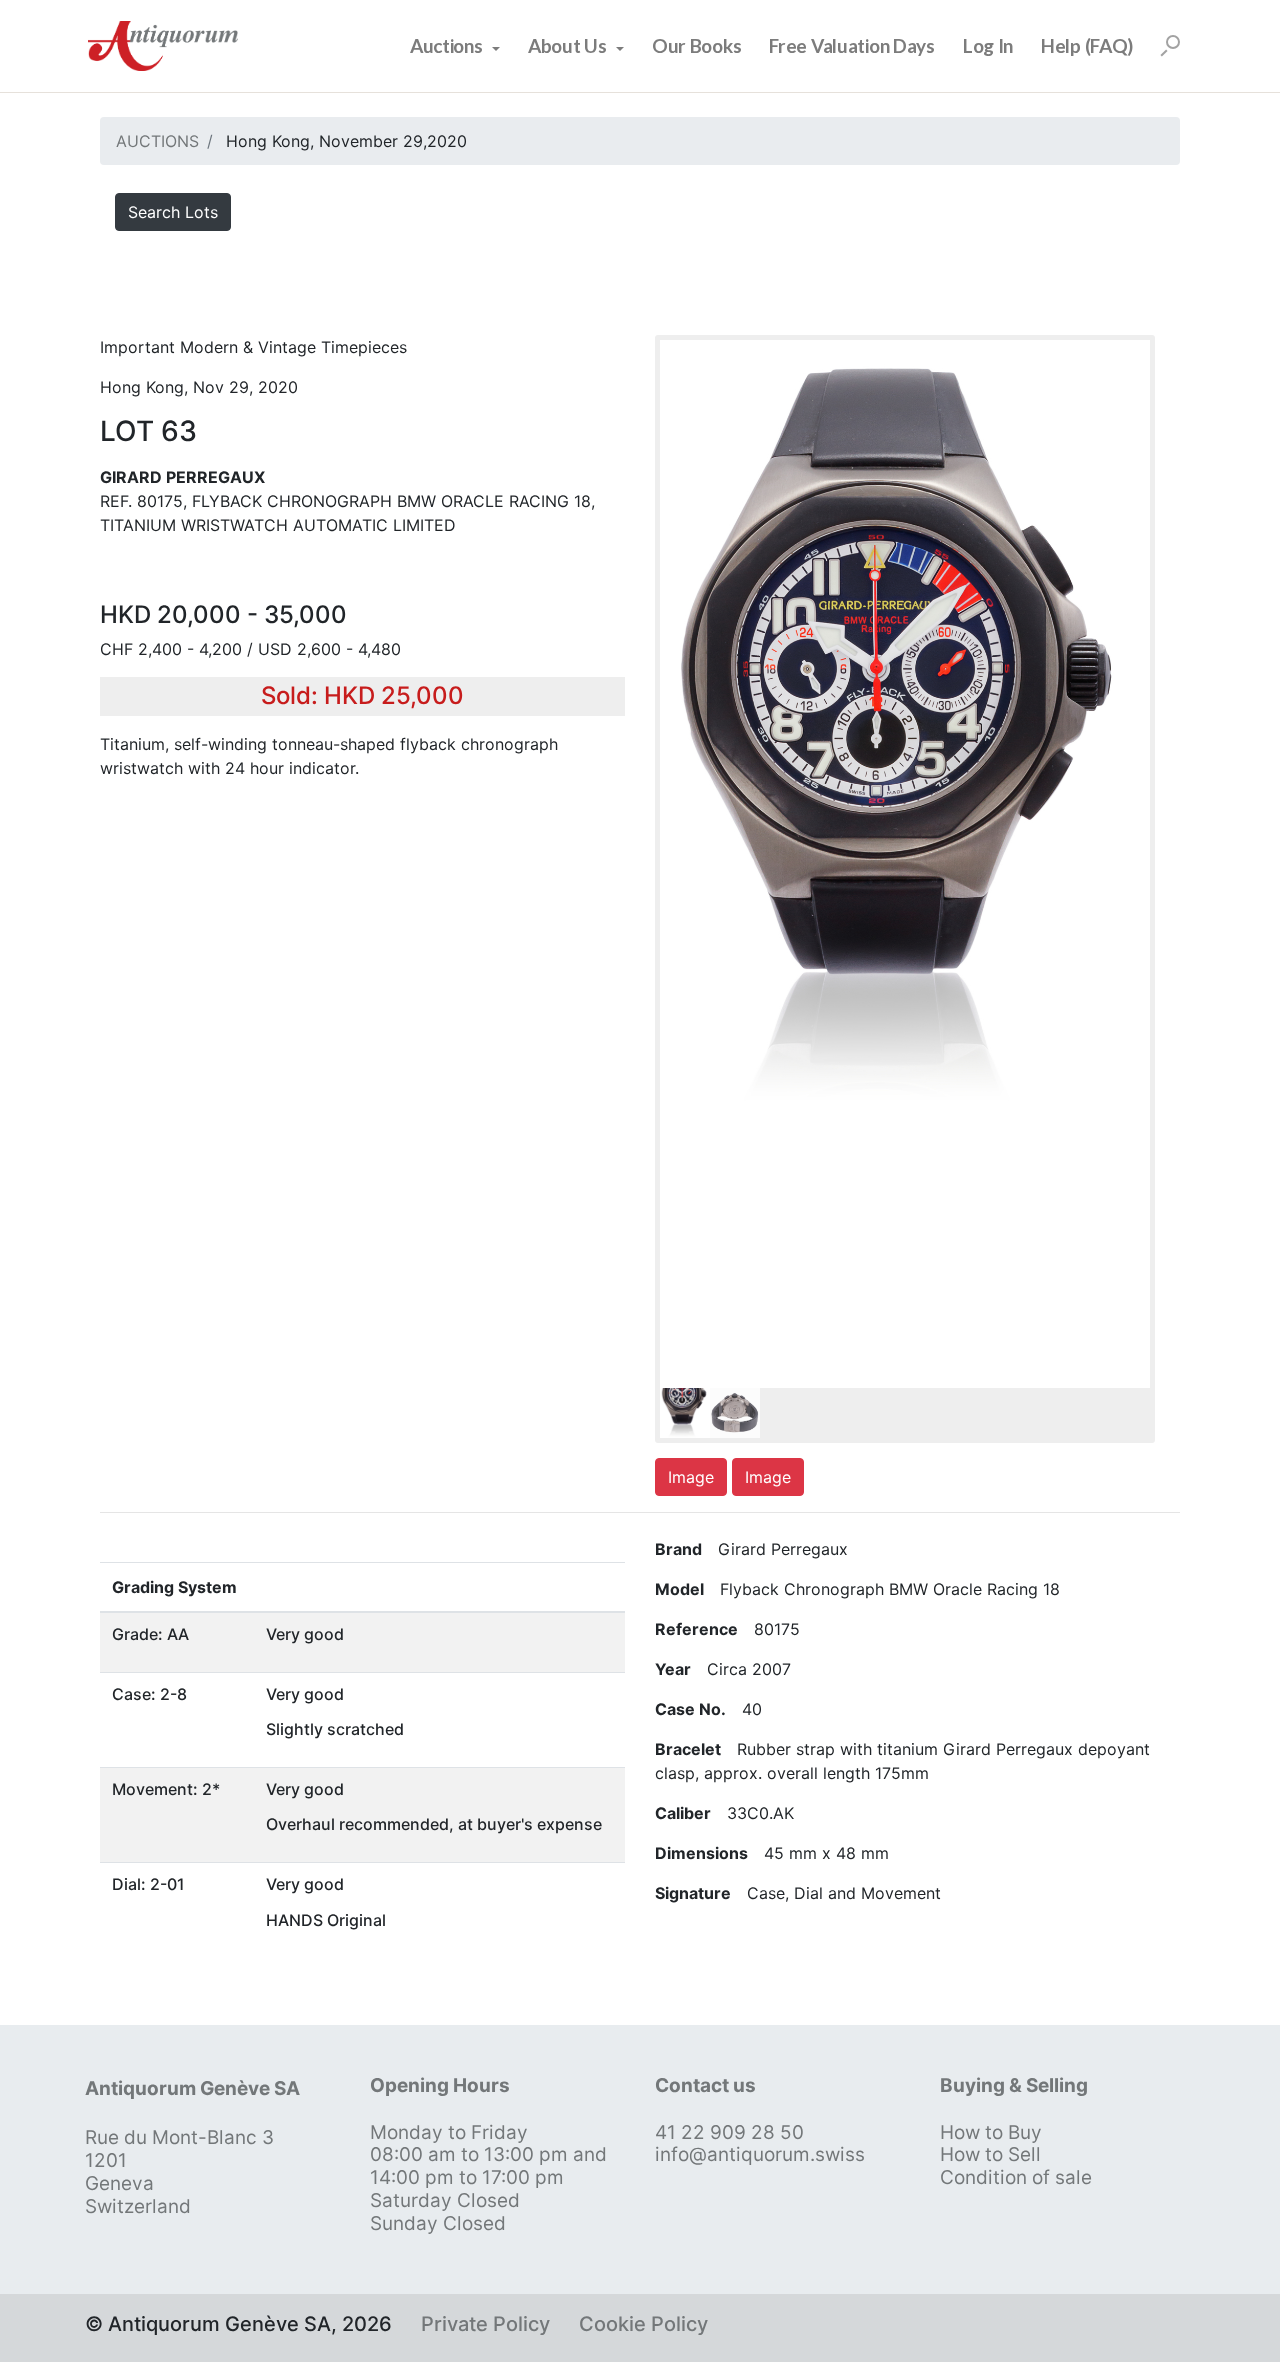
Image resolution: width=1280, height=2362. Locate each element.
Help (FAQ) (1087, 45)
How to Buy (991, 2132)
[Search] (1170, 46)
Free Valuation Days (852, 45)
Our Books (696, 45)
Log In (988, 45)
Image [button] (691, 1477)
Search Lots (173, 212)
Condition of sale (1016, 2177)
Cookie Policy (643, 2324)
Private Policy (485, 2324)
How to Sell (990, 2154)
